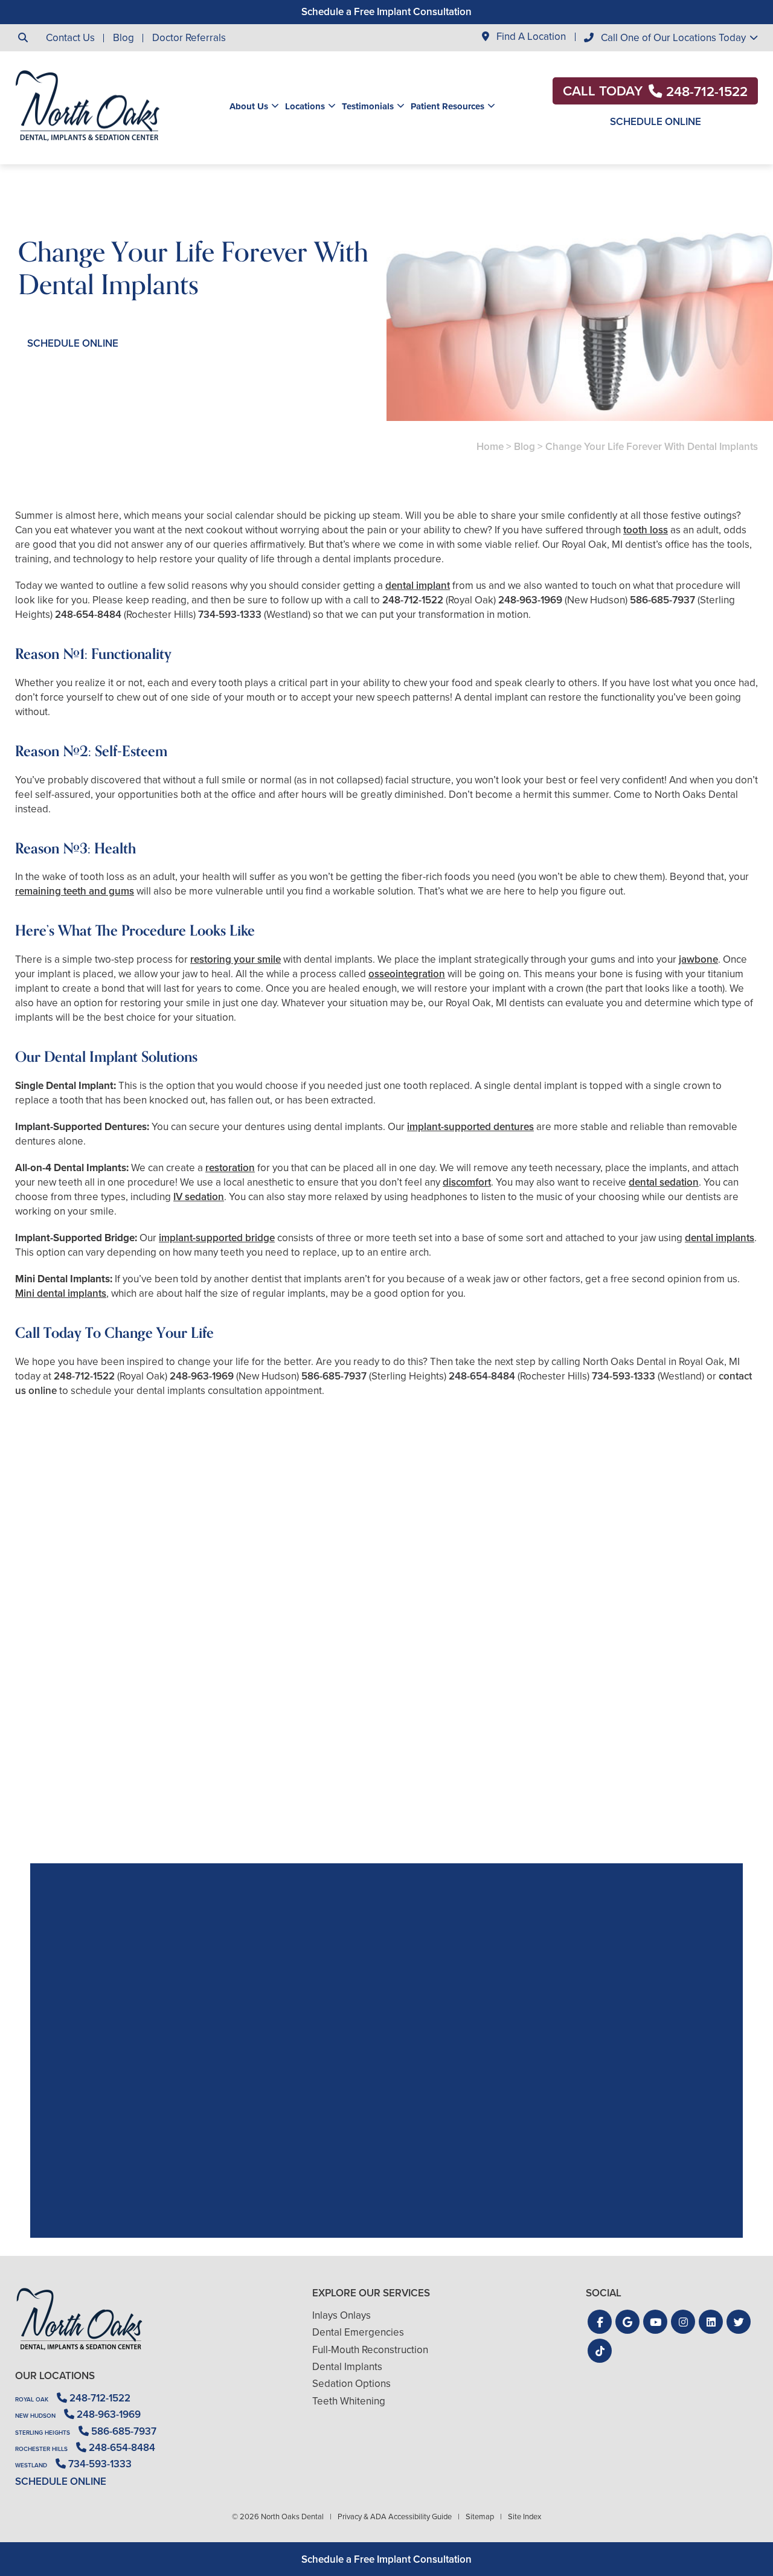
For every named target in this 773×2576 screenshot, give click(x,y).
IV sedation (199, 1197)
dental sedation (664, 1182)
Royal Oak (32, 2399)
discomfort (467, 1182)
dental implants (720, 1238)
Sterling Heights (43, 2433)
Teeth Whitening (349, 2401)
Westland (31, 2465)
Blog (123, 38)
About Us (249, 106)
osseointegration (407, 974)
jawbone (698, 959)
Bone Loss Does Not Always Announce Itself (387, 1763)
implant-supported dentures (470, 1127)
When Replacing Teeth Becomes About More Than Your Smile (135, 1763)
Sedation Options (351, 2384)
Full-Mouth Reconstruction (370, 2350)
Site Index (524, 2517)
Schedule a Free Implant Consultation (386, 12)
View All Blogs (386, 1849)
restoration (230, 1168)
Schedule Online (656, 122)
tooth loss (646, 530)
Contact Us (70, 38)
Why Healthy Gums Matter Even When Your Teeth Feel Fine (638, 1763)
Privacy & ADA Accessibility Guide (395, 2517)
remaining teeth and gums (75, 891)
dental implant (418, 586)
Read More (52, 1796)
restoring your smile (236, 959)
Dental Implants (347, 2367)
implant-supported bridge (217, 1238)
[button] (600, 2322)
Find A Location (530, 37)
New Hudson (35, 2416)
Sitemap (480, 2517)
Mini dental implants (61, 1293)
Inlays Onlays (342, 2315)
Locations (305, 106)
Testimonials (368, 106)
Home (490, 447)
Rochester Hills (41, 2449)
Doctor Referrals (189, 38)
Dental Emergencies (358, 2332)
